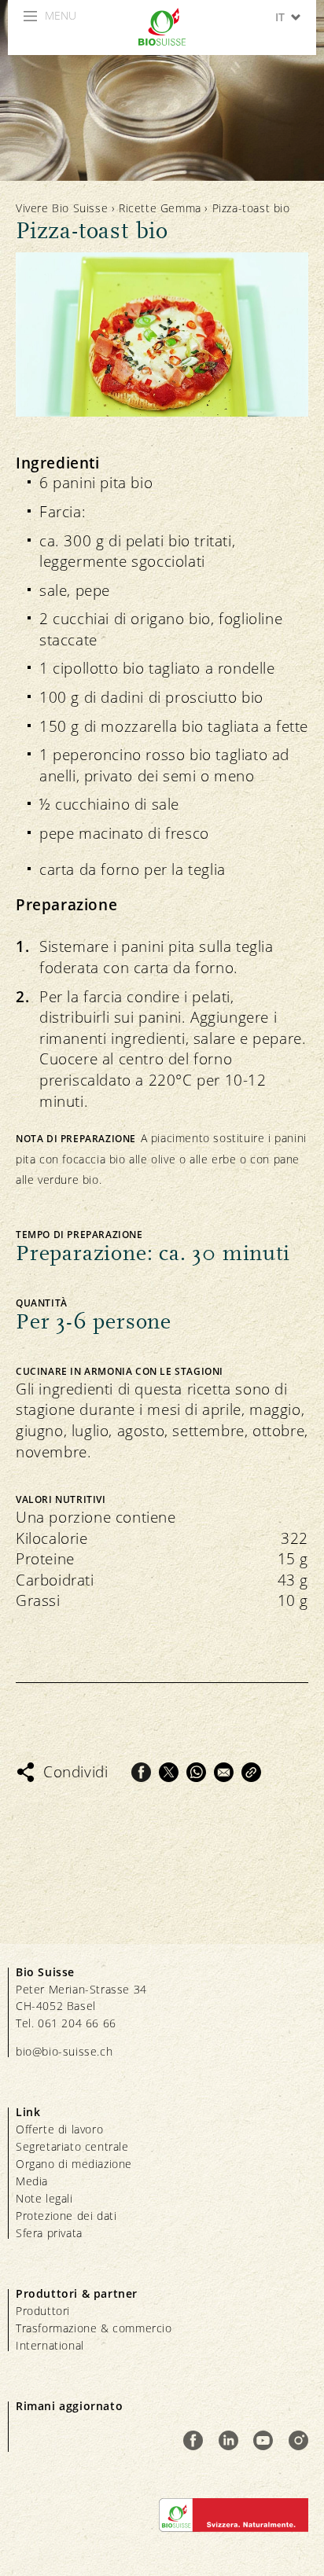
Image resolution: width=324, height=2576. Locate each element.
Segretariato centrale (72, 2146)
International (50, 2345)
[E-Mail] (224, 1772)
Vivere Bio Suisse (62, 208)
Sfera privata (49, 2233)
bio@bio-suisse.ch (64, 2051)
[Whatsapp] (196, 1772)
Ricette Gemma (160, 208)
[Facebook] (141, 1772)
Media (32, 2181)
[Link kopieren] (251, 1772)
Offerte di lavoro (59, 2129)
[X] (169, 1772)
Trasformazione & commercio (94, 2328)
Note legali (44, 2198)
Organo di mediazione (74, 2164)
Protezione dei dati (66, 2216)
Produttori (43, 2311)
